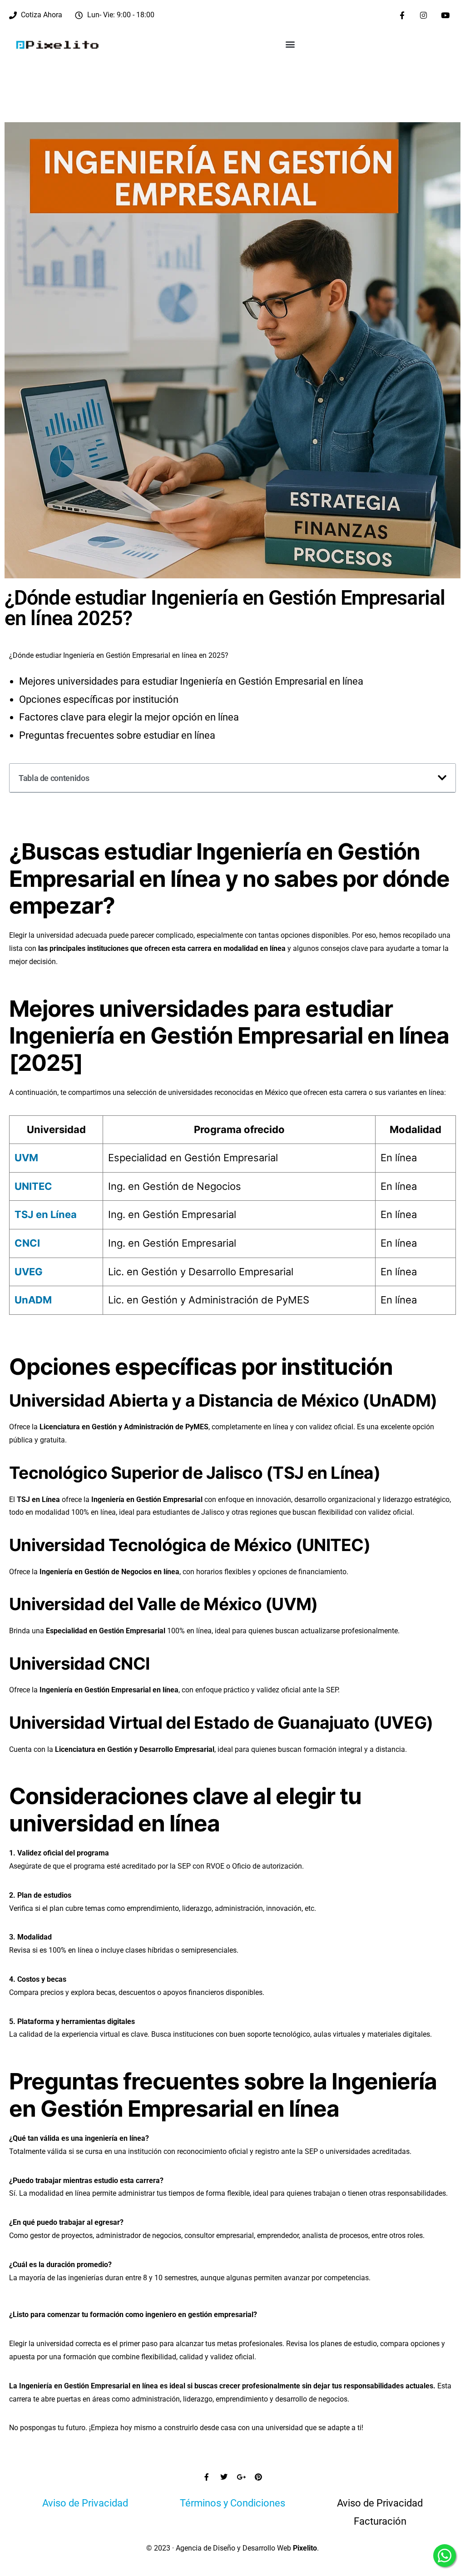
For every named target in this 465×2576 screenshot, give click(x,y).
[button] (290, 44)
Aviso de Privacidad (85, 2503)
